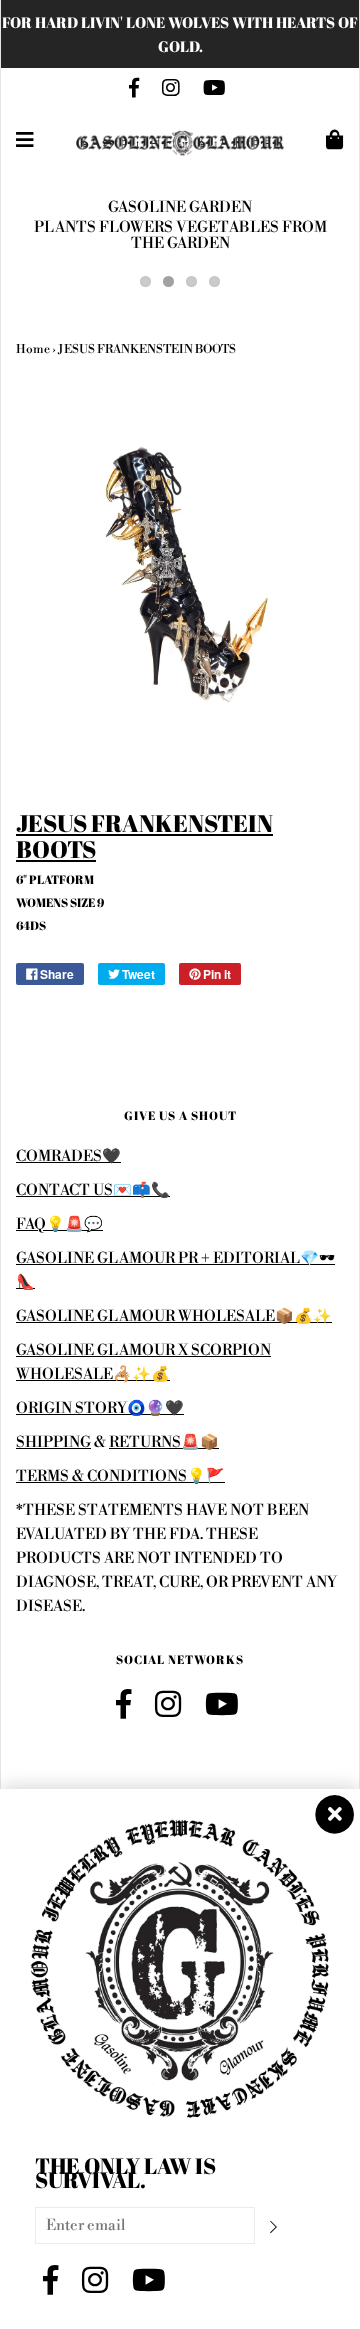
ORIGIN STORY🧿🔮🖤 (100, 1408)
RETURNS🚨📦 (164, 1442)
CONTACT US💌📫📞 (93, 1190)
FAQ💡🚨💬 (59, 1224)
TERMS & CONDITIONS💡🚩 (120, 1476)
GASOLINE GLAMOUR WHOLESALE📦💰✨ (174, 1316)
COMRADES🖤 (68, 1156)
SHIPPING (53, 1442)
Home (33, 349)
